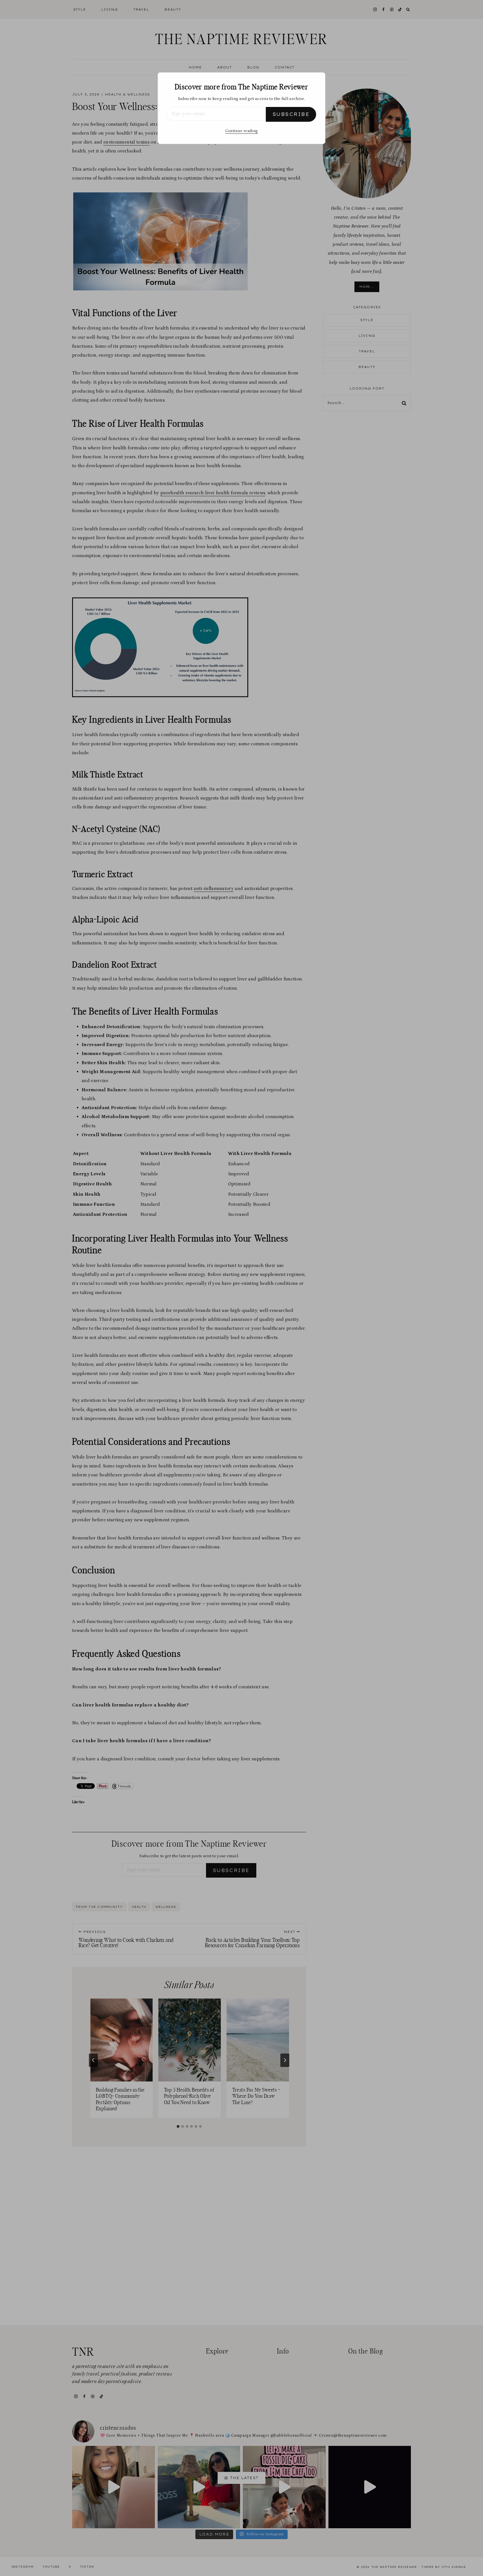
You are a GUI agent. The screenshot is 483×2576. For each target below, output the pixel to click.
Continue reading (241, 131)
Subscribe (291, 114)
